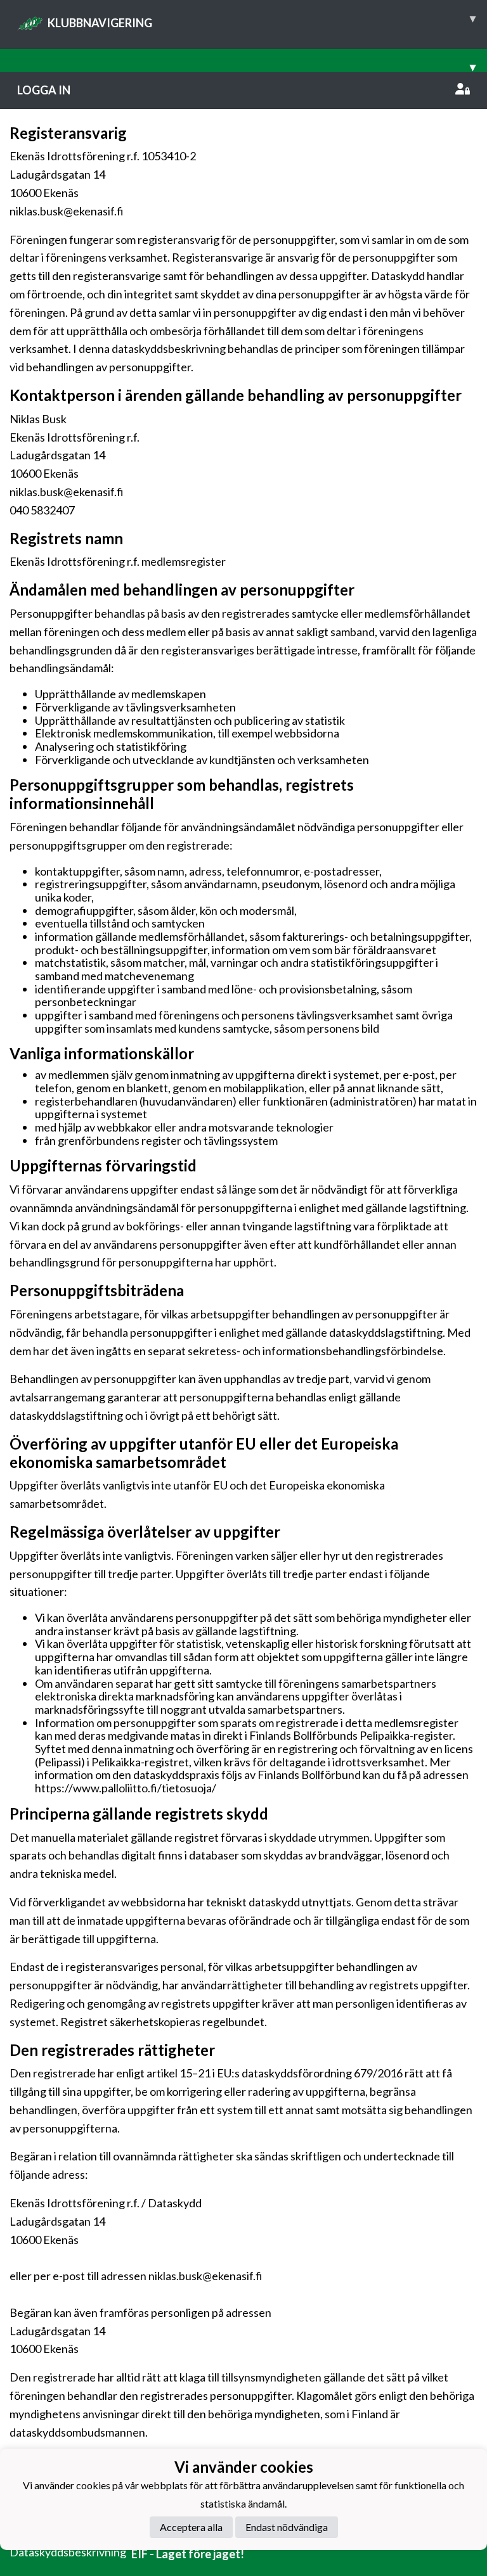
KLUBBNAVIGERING (262, 20)
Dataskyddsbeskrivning (68, 2552)
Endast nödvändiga (287, 2527)
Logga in (44, 90)
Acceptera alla (191, 2527)
